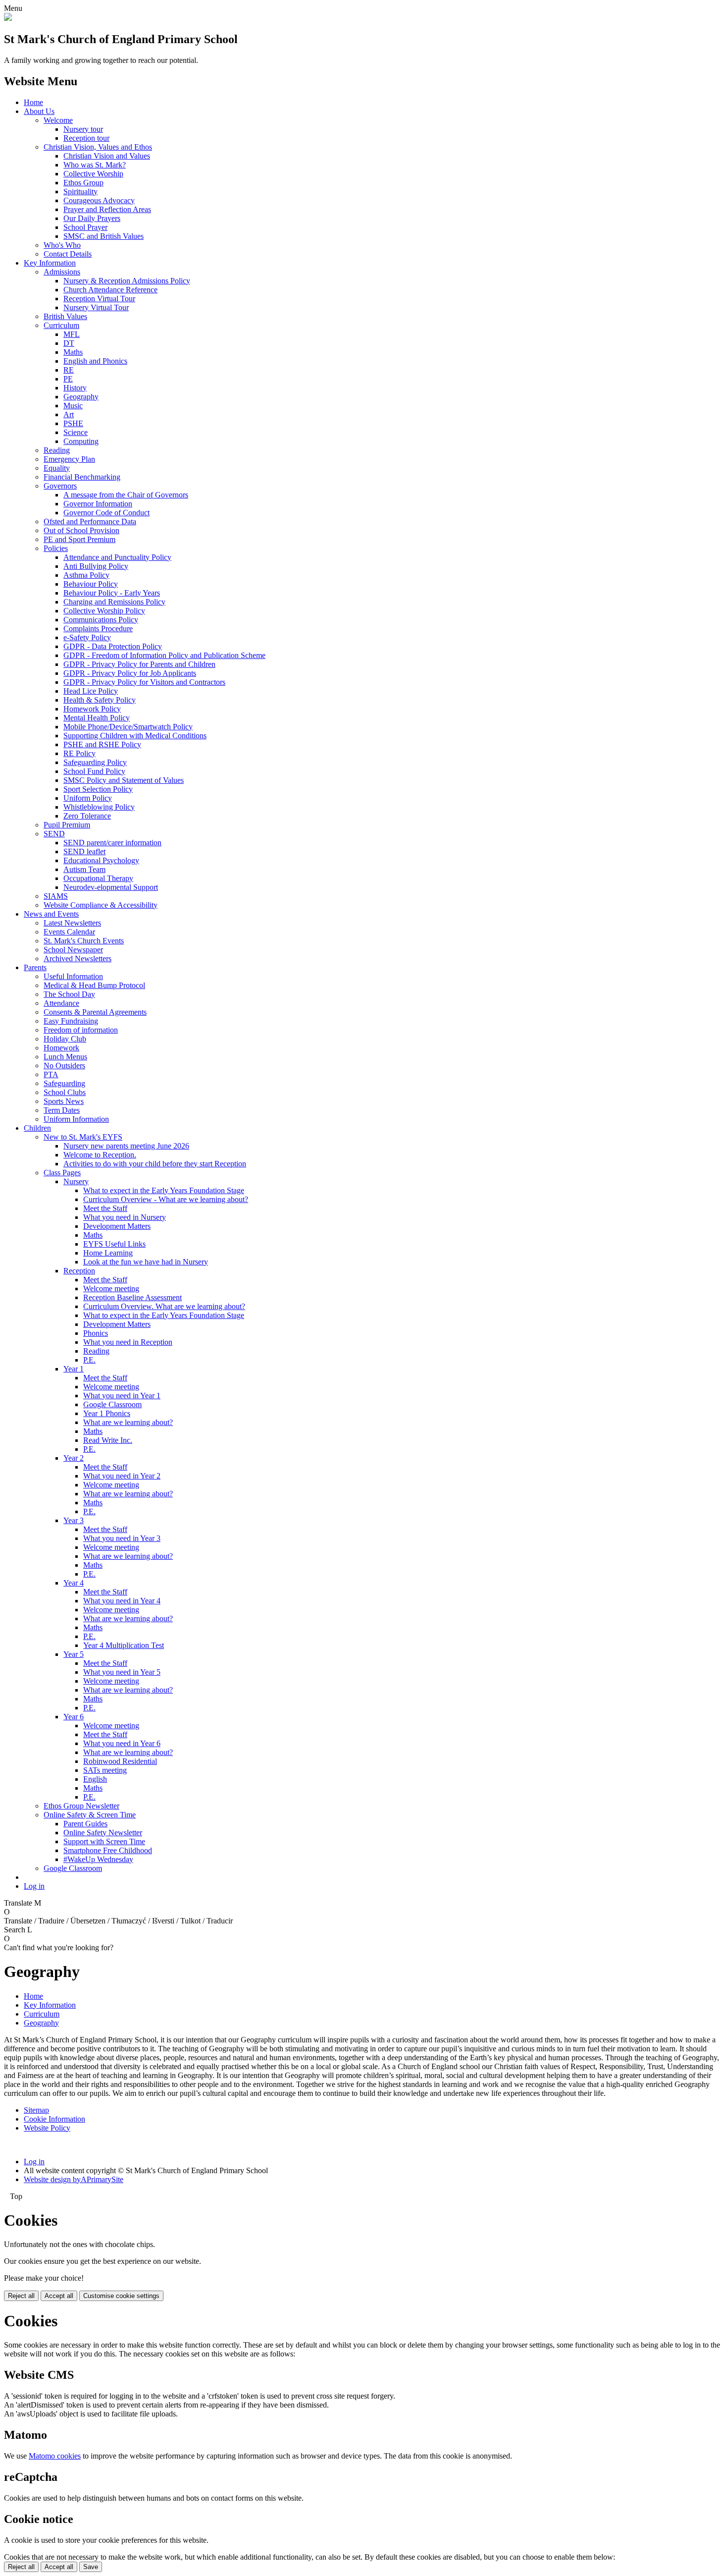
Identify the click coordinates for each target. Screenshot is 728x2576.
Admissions (62, 272)
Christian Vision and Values (107, 156)
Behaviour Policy (91, 584)
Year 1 (74, 1369)
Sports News (64, 1101)
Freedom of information (81, 1030)
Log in (34, 1886)
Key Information (50, 263)
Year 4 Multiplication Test (124, 1645)
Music (73, 406)
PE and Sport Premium (79, 539)
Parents (35, 967)
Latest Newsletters (72, 923)
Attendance (61, 1003)
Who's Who (62, 245)
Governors (60, 486)
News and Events (51, 914)
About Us (39, 111)
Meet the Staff (105, 1208)
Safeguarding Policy (95, 762)
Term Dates (62, 1110)
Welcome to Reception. (100, 1155)
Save (91, 2567)
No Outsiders (64, 1066)
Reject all (21, 2296)
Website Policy (47, 2128)
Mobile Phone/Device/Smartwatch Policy (128, 727)
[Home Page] (8, 18)
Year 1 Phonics (107, 1413)
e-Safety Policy (87, 637)
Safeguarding (64, 1083)
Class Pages (62, 1173)
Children (37, 1128)
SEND (54, 834)
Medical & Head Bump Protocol (94, 985)
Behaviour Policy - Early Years (112, 593)
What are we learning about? (128, 1422)
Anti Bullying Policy (96, 566)
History (75, 388)
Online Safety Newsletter (103, 1833)
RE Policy (79, 753)
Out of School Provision (81, 530)
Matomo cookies (55, 2456)
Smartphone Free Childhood (108, 1850)
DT (69, 343)
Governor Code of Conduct (106, 513)
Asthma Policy (86, 575)
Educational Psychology (101, 860)
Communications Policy (101, 620)
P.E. (89, 1360)
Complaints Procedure (98, 629)
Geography (81, 397)
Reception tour (86, 138)
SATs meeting (105, 1770)
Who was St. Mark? (95, 165)
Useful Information (73, 976)
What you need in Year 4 (122, 1601)
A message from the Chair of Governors (126, 495)
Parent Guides (85, 1824)
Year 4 (74, 1583)
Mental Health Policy (97, 718)
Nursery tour (83, 129)
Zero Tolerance (87, 816)
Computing (81, 441)
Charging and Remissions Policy (114, 602)
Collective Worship (93, 174)
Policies (56, 548)
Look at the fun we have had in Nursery (146, 1262)
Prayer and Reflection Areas (107, 209)
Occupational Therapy (98, 878)
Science (76, 432)
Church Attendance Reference (110, 290)
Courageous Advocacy (99, 200)
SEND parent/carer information (112, 843)
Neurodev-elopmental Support (111, 887)
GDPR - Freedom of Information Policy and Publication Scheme (164, 655)
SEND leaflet (84, 851)
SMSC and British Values (104, 236)
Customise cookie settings (121, 2296)
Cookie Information (54, 2119)
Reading (57, 450)
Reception (79, 1271)
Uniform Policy (88, 798)
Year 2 (74, 1458)
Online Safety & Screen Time (90, 1815)
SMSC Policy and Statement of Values (124, 780)
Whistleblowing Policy (99, 807)
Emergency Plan (69, 459)
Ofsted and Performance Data (90, 521)
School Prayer (85, 227)
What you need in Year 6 (122, 1743)
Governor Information (98, 504)
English (95, 1779)
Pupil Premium (67, 825)
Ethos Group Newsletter (81, 1806)
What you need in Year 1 (122, 1396)
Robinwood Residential (120, 1761)
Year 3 (74, 1520)
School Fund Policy (94, 771)
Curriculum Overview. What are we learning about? (164, 1306)
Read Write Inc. (108, 1440)
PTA (51, 1074)
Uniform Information (76, 1119)
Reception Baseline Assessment (132, 1297)
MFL (72, 334)
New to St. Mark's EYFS (83, 1137)
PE (68, 379)
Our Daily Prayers (92, 218)
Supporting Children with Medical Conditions (135, 736)
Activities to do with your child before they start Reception (155, 1164)
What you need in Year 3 (122, 1538)
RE (69, 370)
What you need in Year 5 (122, 1672)
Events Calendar (69, 932)
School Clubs (65, 1092)
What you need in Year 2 (122, 1476)
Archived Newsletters (78, 959)
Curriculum (61, 325)
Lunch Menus (65, 1057)
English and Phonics (95, 361)
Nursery (76, 1181)
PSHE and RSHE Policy (102, 744)
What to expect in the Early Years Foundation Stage (164, 1190)
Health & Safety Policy (100, 700)
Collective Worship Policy (104, 611)
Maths (73, 352)
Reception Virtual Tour (99, 299)
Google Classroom (112, 1404)
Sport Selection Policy (98, 789)
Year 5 (74, 1654)
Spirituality (80, 192)
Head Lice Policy (91, 691)
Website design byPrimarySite (74, 2179)
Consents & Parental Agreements (95, 1012)
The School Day (69, 994)
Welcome (58, 120)
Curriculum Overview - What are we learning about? (166, 1199)
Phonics (96, 1333)
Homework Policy (92, 709)
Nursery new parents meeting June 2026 (126, 1146)
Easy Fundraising (71, 1021)
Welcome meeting (111, 1288)
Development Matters (117, 1226)
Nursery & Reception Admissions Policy (127, 281)
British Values (65, 316)
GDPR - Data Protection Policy (113, 646)
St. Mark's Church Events (84, 941)
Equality (57, 468)
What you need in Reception (128, 1342)
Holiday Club (65, 1039)
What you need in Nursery (125, 1217)
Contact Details (68, 254)
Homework (61, 1048)
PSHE (73, 423)
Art (69, 414)
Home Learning (108, 1253)
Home (33, 102)
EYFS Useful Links (114, 1244)
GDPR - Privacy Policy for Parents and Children (139, 664)
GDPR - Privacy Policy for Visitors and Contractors (144, 682)
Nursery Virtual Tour (96, 307)
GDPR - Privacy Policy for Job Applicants (130, 673)
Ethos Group (83, 183)
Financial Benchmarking (82, 477)
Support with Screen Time (104, 1841)
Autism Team (84, 869)
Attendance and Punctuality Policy (117, 557)
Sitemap (36, 2110)
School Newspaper (73, 950)
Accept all (59, 2296)
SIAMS (56, 896)
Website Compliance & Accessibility (101, 905)
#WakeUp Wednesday (98, 1859)
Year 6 (74, 1717)
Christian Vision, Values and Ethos (98, 147)
